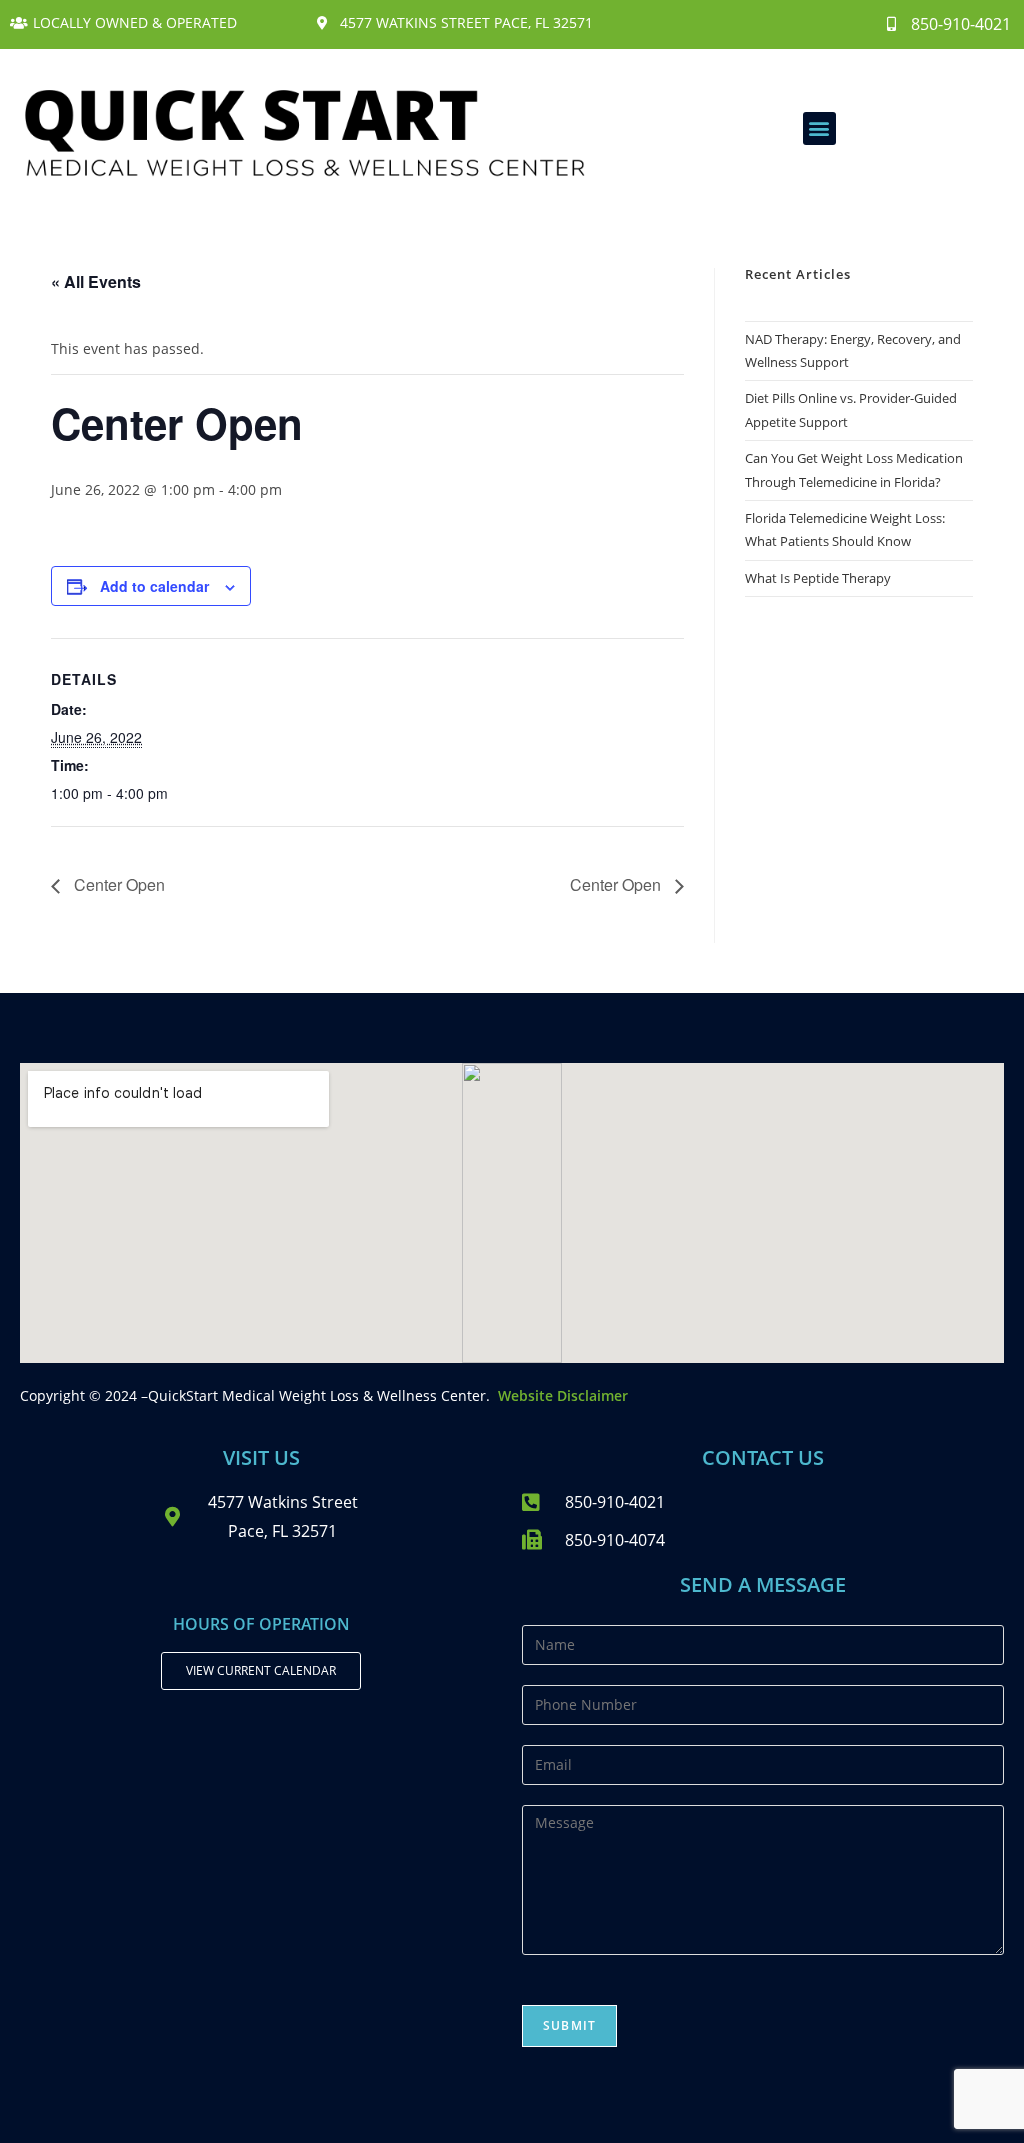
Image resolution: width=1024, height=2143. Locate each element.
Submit (569, 2025)
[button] (819, 128)
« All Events (96, 281)
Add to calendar (154, 586)
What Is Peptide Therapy (818, 578)
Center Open (117, 884)
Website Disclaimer (563, 1395)
